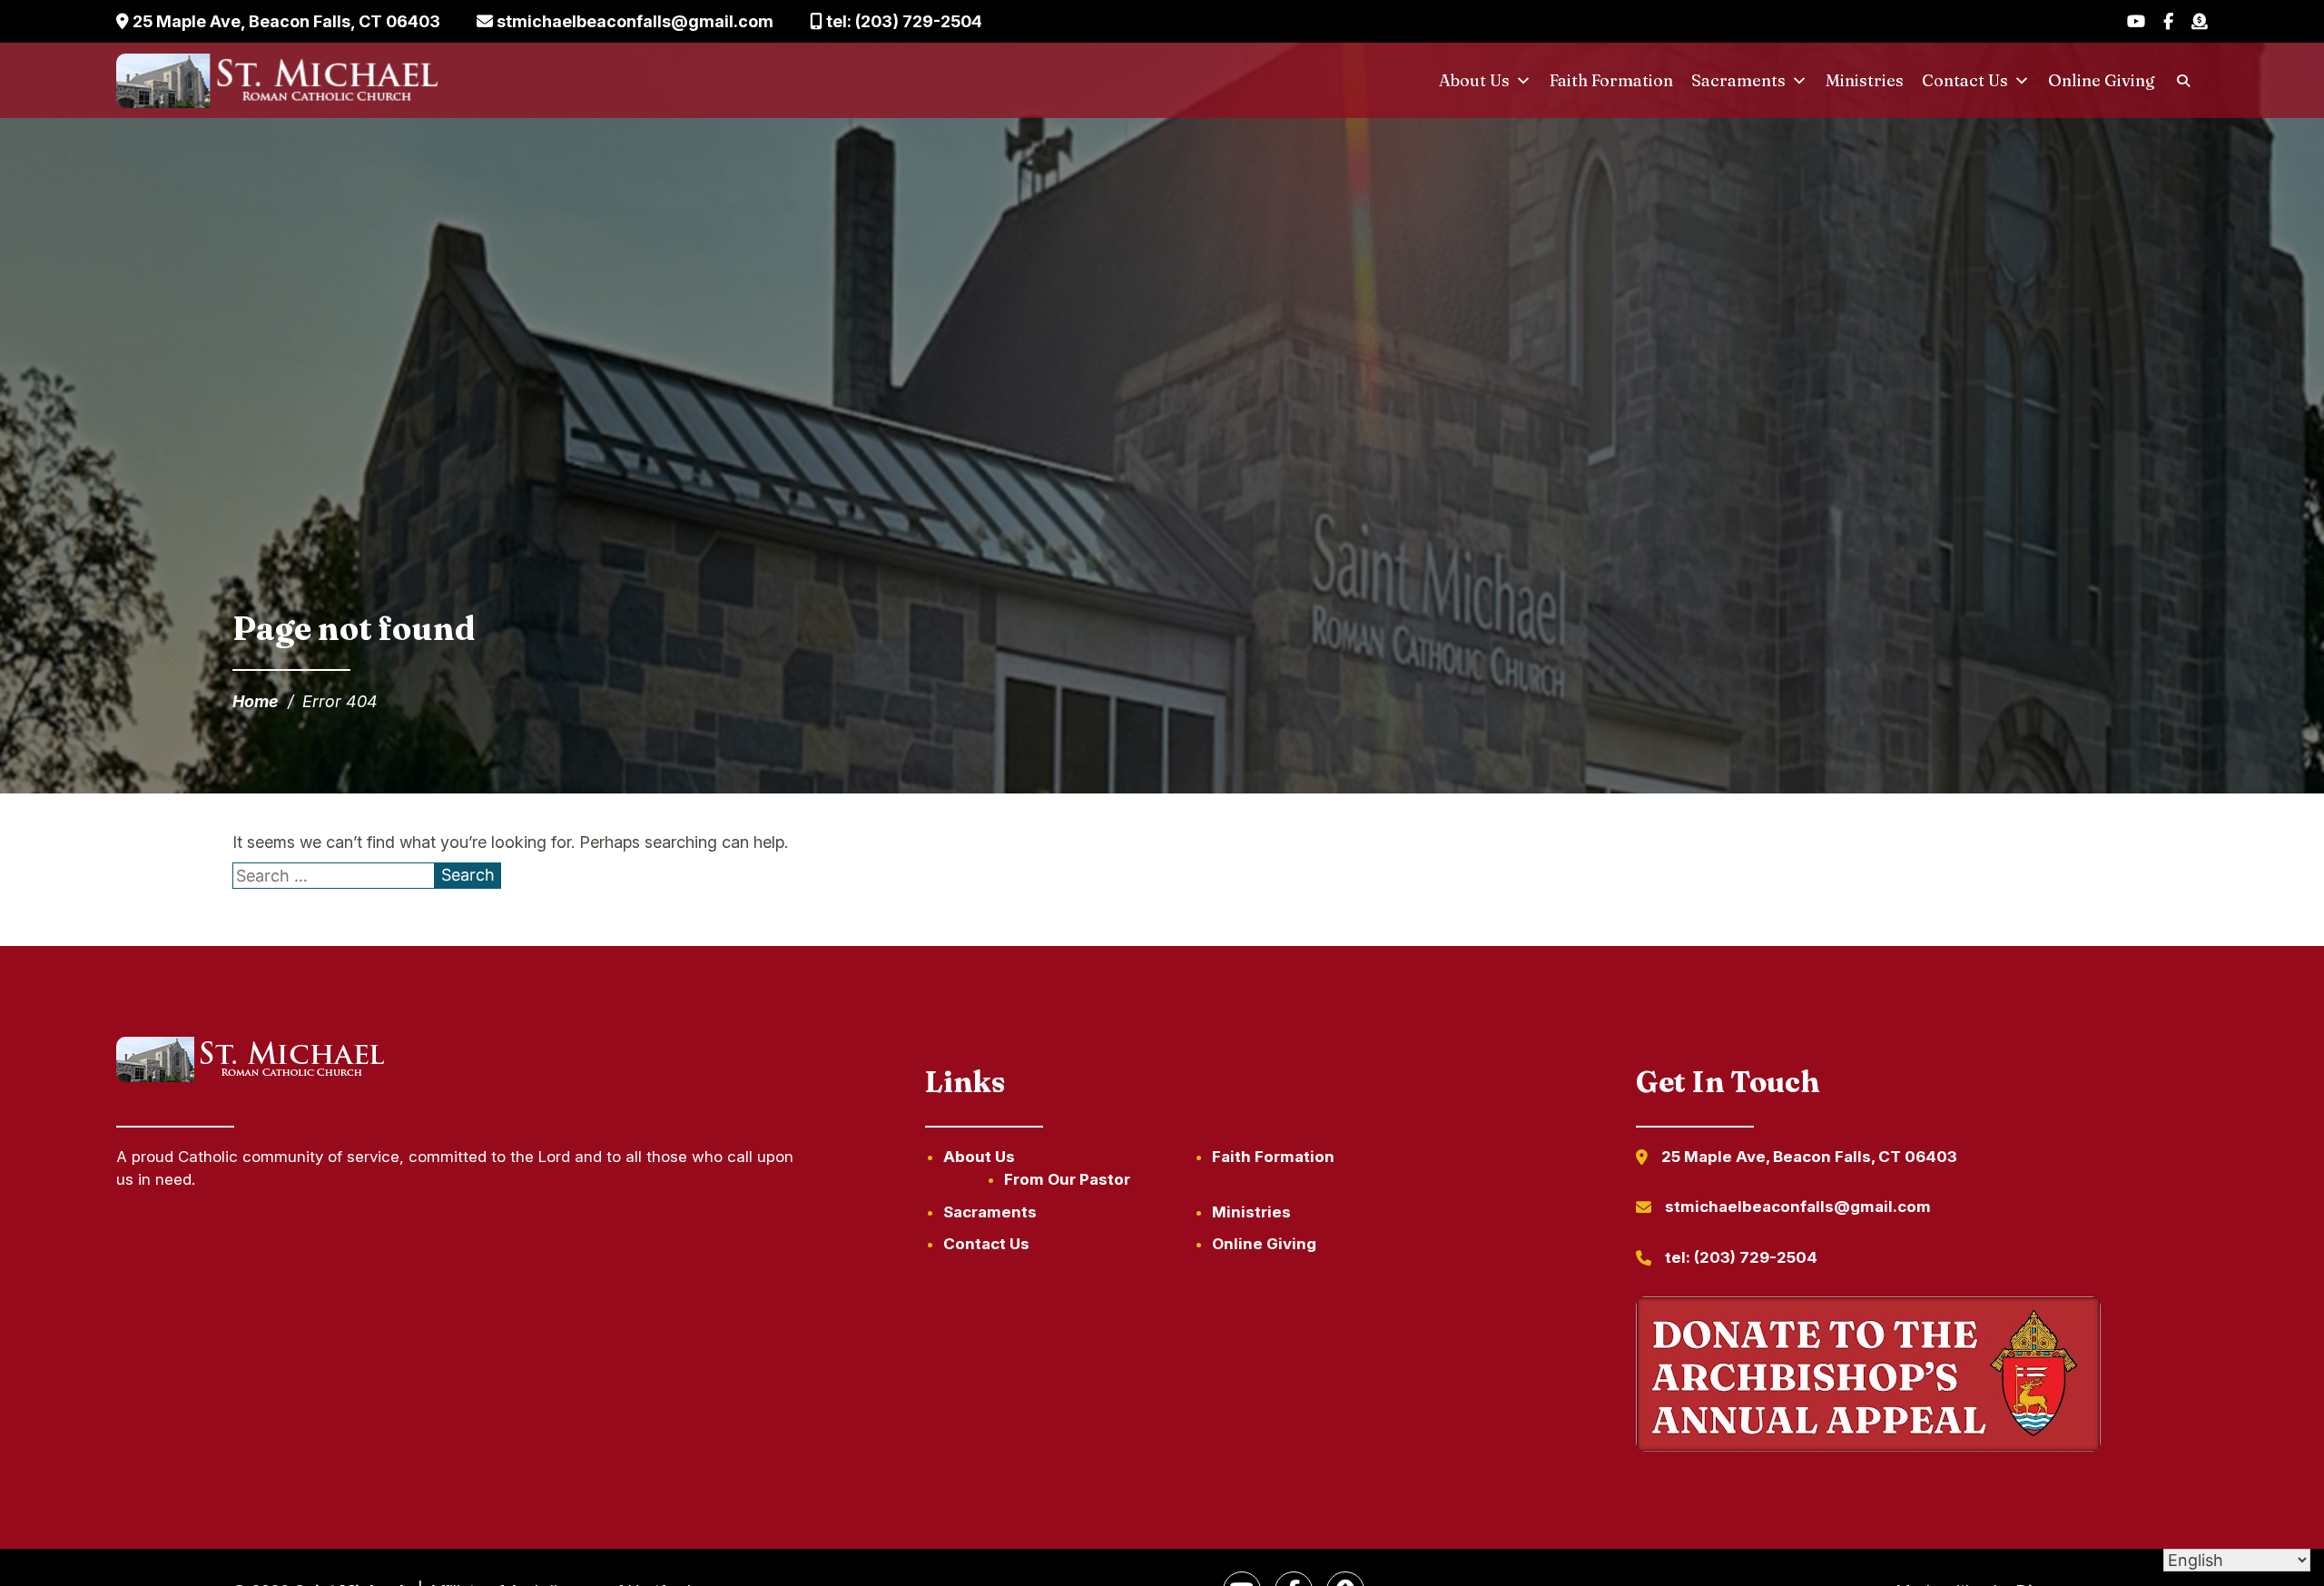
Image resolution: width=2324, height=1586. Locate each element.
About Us (1474, 80)
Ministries (1865, 80)
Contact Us (1965, 80)
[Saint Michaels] (280, 81)
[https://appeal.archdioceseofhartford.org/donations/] (1868, 1377)
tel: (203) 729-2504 (902, 21)
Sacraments (1738, 80)
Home (256, 701)
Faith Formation (1611, 80)
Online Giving (2102, 80)
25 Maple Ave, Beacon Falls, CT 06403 (285, 21)
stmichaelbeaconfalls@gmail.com (633, 21)
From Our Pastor (1067, 1179)
